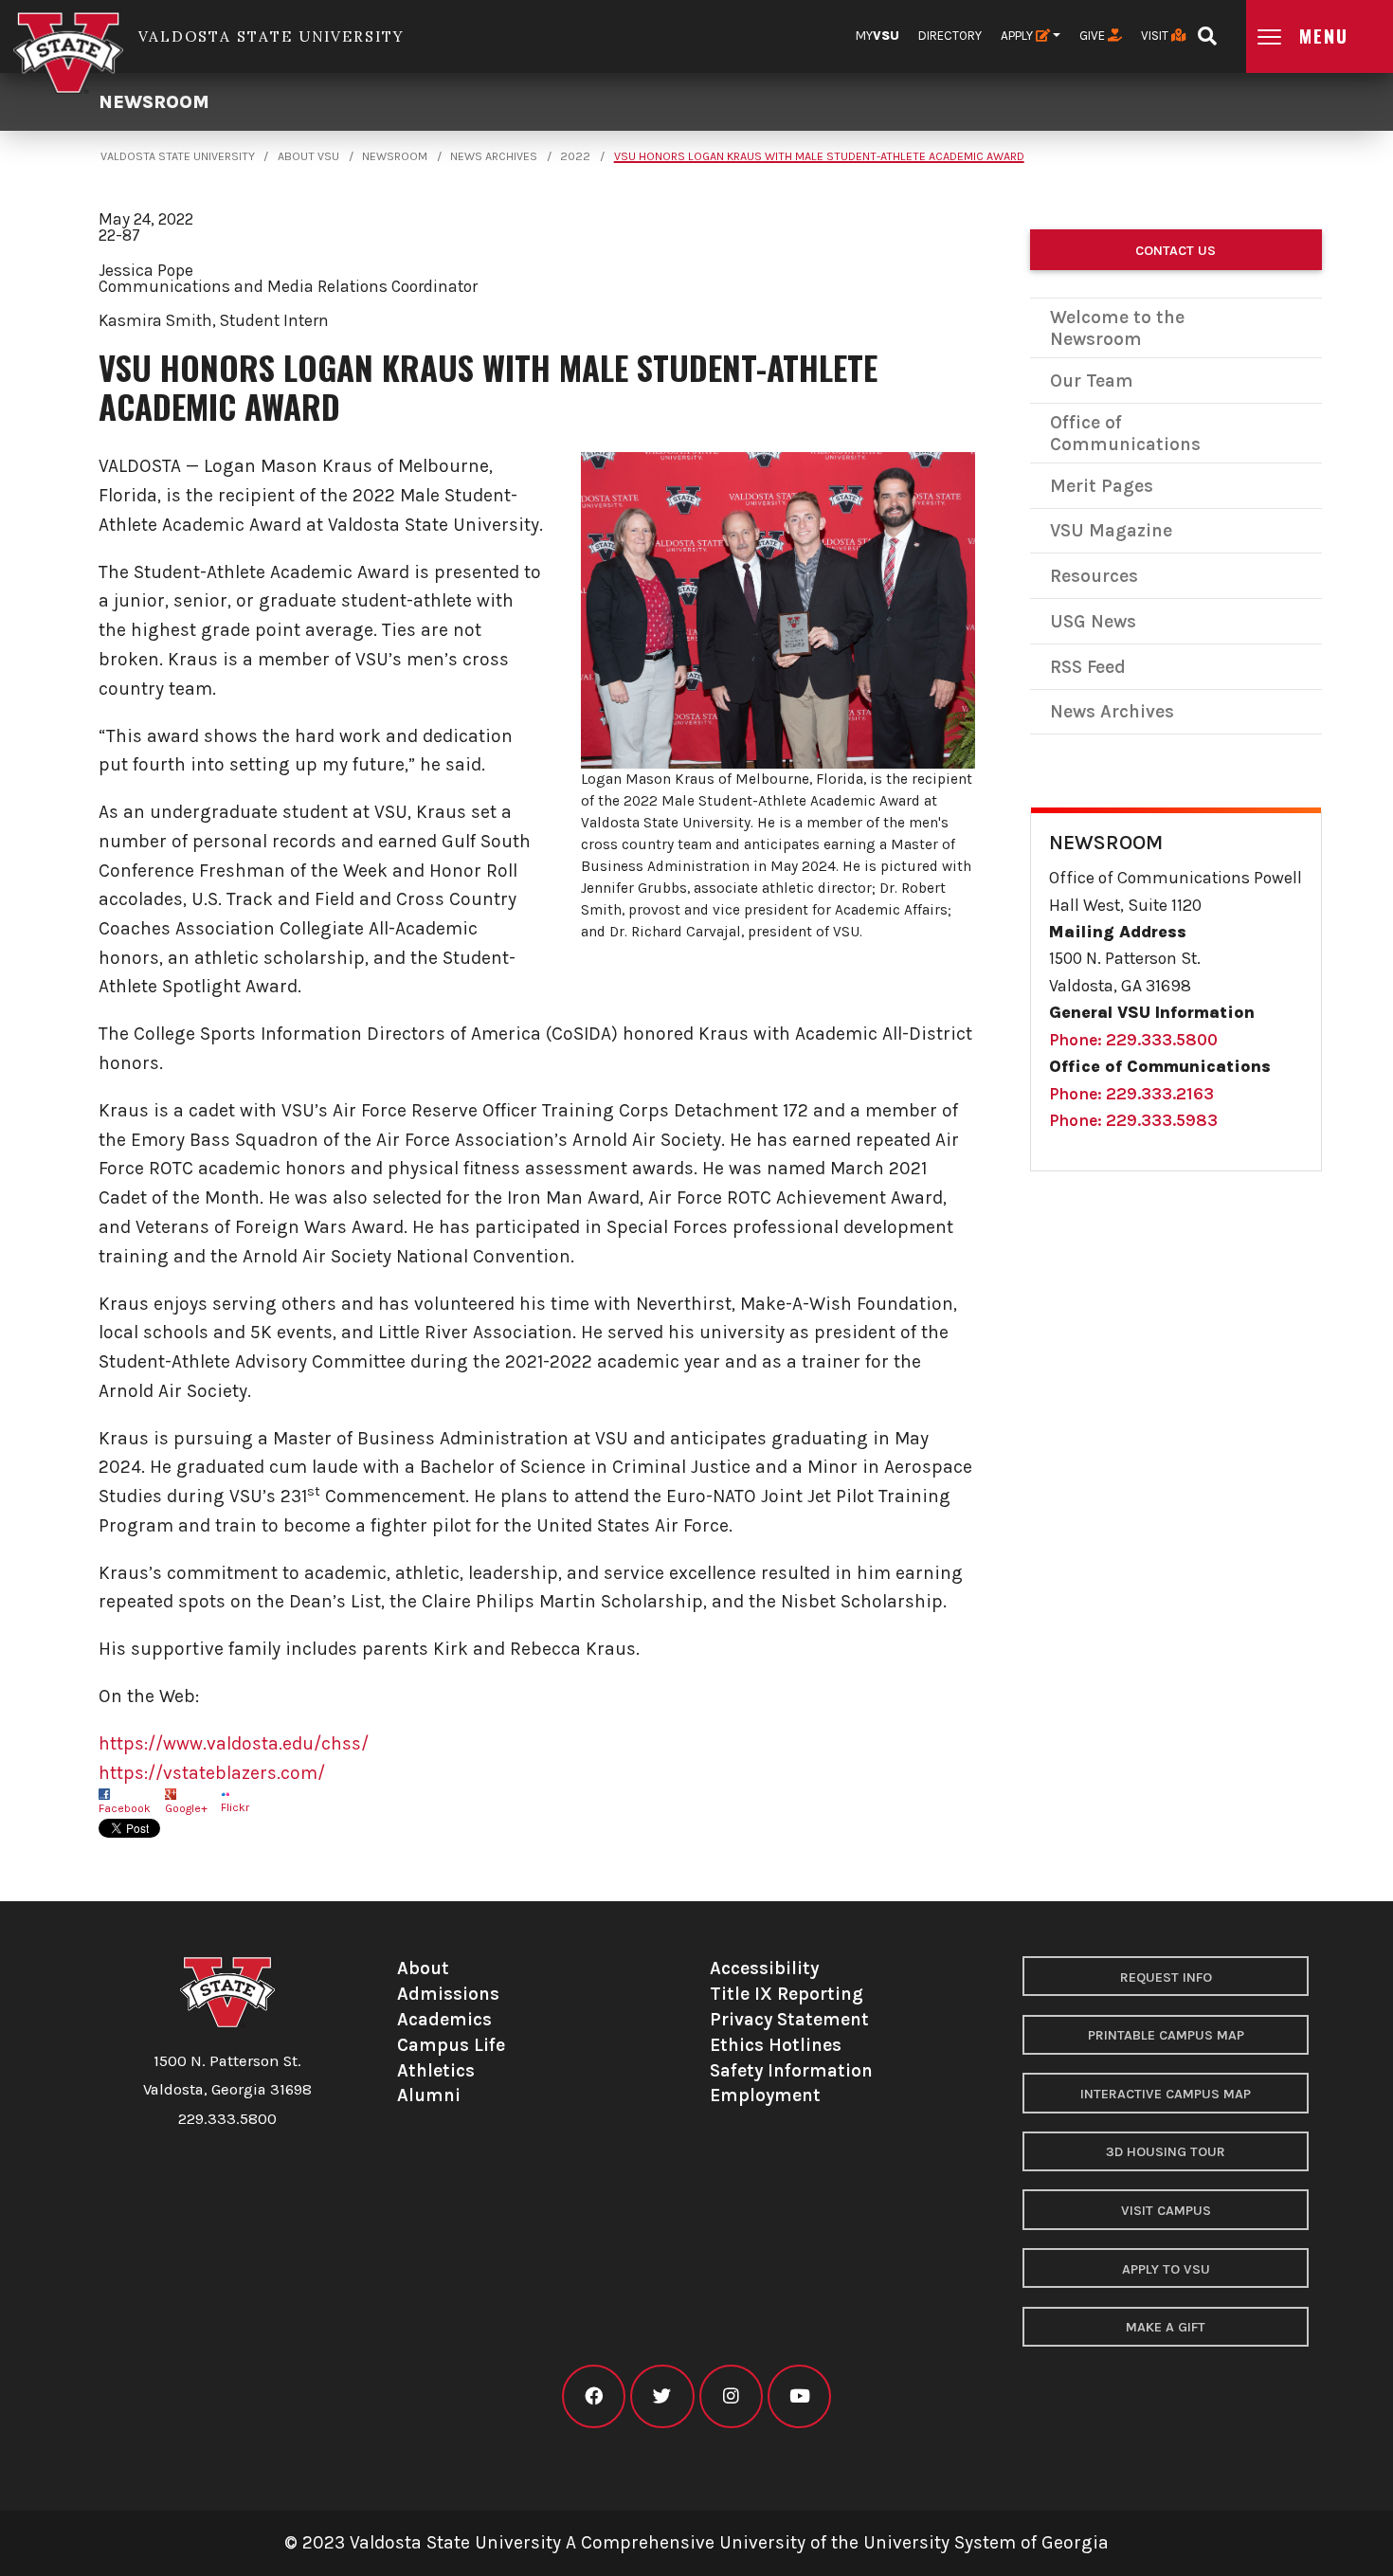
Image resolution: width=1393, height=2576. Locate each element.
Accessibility (764, 1968)
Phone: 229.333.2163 (1131, 1094)
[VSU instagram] (731, 2396)
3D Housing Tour (1166, 2152)
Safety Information (791, 2070)
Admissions (448, 1994)
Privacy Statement (789, 2019)
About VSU (308, 156)
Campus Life (451, 2045)
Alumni (429, 2095)
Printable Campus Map (1166, 2035)
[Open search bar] (1207, 30)
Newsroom (154, 102)
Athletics (436, 2070)
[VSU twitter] (662, 2396)
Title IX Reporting (787, 1994)
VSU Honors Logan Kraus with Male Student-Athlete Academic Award (819, 156)
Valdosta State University (178, 156)
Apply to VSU (1166, 2269)
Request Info (1166, 1977)
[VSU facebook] (594, 2396)
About (423, 1968)
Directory (950, 36)
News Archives (494, 156)
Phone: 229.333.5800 (1133, 1040)
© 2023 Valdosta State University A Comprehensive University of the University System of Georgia (696, 2542)
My (877, 36)
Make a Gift (1166, 2327)
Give (1094, 36)
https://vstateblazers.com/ (212, 1773)
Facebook (125, 1808)
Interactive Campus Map (1166, 2094)
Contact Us (1176, 251)
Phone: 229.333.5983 (1133, 1120)
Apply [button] (1018, 36)
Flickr (235, 1807)
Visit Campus (1166, 2211)
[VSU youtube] (799, 2396)
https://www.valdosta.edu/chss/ (234, 1743)
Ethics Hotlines (776, 2045)
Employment (765, 2095)
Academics (444, 2019)
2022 (575, 156)
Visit (1156, 36)
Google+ (186, 1808)
